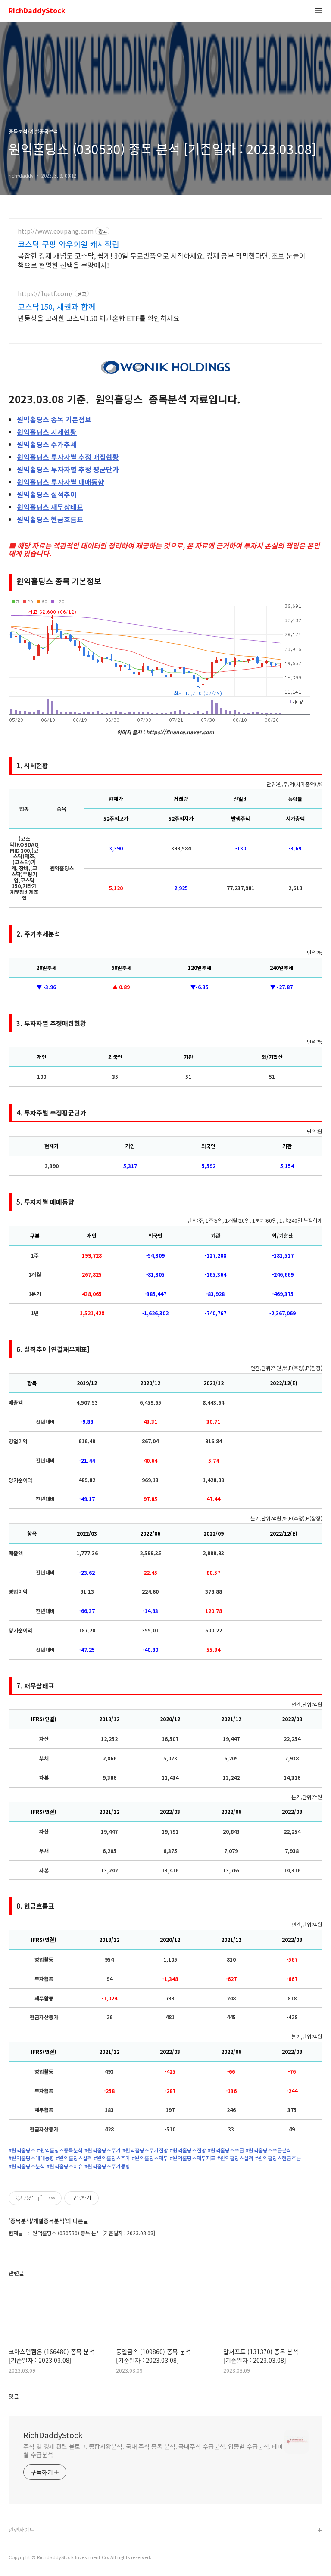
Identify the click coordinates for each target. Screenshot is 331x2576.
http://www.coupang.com (56, 231)
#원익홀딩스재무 (150, 2158)
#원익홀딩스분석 (27, 2166)
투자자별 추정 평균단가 (68, 469)
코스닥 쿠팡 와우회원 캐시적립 (69, 244)
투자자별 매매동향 (61, 482)
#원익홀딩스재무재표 (193, 2158)
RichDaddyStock (37, 11)
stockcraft (23, 2545)
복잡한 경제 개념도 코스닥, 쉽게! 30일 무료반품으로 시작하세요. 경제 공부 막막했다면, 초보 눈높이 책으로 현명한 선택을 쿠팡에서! (162, 260)
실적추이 (47, 494)
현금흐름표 (50, 519)
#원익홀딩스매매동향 (31, 2158)
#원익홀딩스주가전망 (145, 2150)
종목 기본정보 (54, 419)
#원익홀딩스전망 (188, 2150)
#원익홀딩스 (22, 2150)
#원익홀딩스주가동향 (107, 2166)
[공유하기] (41, 2198)
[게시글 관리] (52, 2198)
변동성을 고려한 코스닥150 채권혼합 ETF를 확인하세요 (99, 318)
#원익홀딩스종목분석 (60, 2150)
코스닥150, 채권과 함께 (57, 306)
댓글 (14, 2396)
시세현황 (47, 432)
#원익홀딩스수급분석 (269, 2150)
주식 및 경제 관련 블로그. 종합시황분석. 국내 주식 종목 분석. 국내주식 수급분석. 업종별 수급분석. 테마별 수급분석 (153, 2450)
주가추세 (47, 444)
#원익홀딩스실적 (74, 2158)
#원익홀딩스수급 (226, 2150)
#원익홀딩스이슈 (65, 2166)
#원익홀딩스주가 (103, 2150)
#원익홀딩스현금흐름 (278, 2158)
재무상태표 (50, 507)
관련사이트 (22, 2530)
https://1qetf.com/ (45, 294)
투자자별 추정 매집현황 (68, 457)
